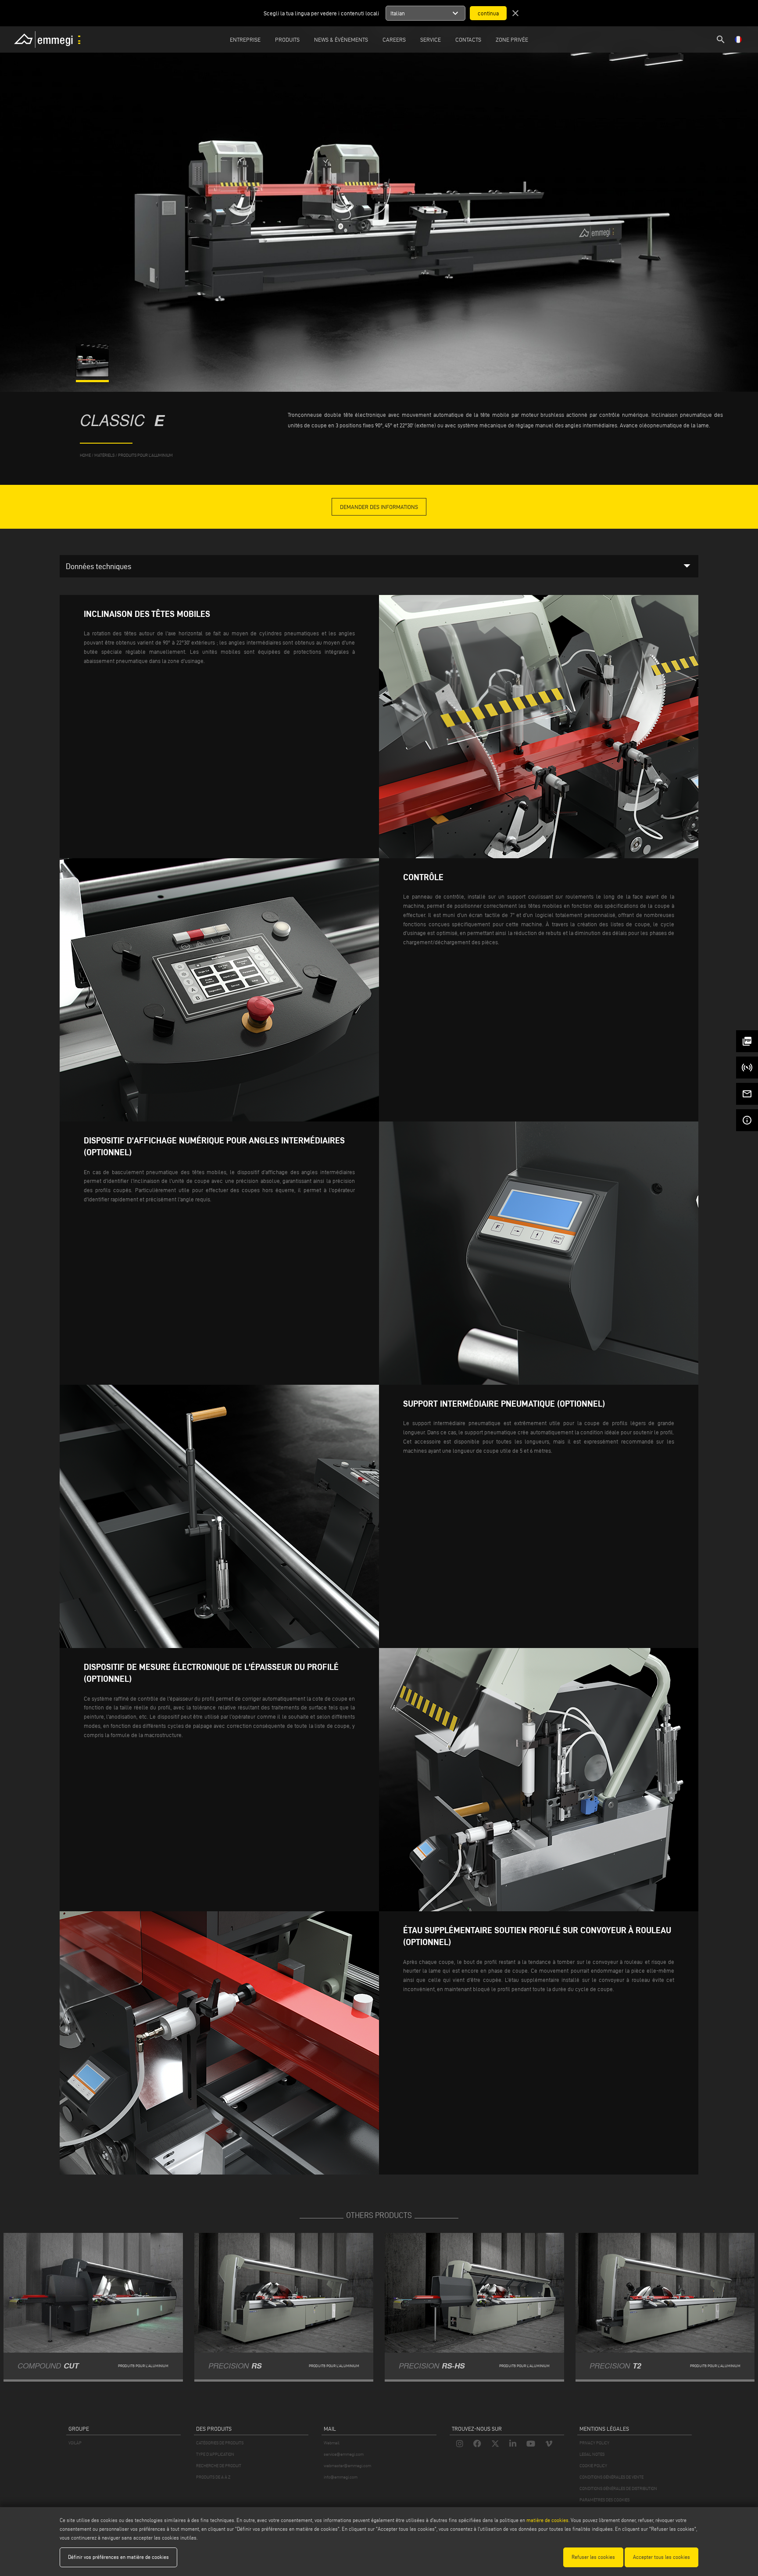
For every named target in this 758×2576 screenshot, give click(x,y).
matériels (104, 455)
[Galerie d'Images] (93, 375)
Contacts (468, 39)
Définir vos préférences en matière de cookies (118, 2557)
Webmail (332, 2443)
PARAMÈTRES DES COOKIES (604, 2500)
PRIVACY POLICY (594, 2443)
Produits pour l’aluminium (145, 455)
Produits (287, 39)
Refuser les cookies (593, 2557)
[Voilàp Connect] (747, 1068)
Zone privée (512, 39)
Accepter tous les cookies (661, 2557)
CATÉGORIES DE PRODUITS (220, 2443)
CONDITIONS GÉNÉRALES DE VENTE (611, 2477)
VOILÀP (75, 2443)
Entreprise (245, 39)
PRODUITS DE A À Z (213, 2477)
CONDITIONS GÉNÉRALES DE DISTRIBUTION (618, 2488)
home (85, 455)
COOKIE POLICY (593, 2466)
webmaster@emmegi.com (347, 2466)
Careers (394, 39)
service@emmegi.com (344, 2454)
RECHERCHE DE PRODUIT (219, 2466)
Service (431, 39)
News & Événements (341, 39)
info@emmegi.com (341, 2477)
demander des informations (379, 507)
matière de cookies (547, 2520)
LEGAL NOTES (592, 2454)
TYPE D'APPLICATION (215, 2454)
